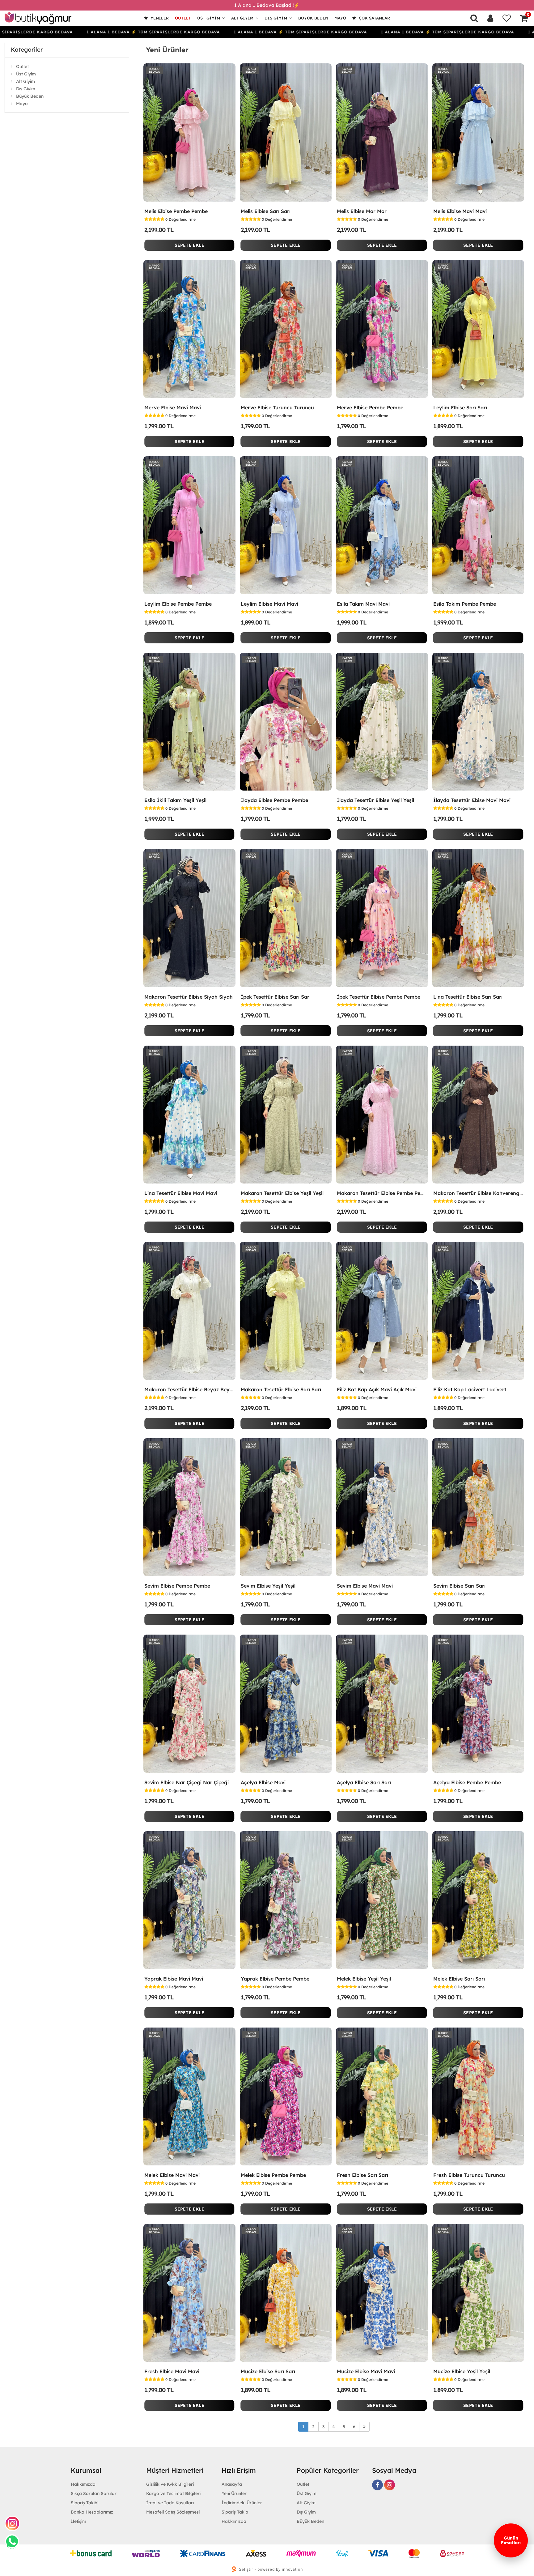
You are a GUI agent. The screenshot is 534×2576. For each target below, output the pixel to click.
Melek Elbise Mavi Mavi (172, 2175)
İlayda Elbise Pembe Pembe (274, 800)
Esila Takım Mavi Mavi (363, 604)
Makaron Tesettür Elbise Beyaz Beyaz (189, 1389)
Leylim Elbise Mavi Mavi (269, 604)
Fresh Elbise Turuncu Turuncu (469, 2175)
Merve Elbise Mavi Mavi (173, 407)
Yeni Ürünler (234, 2493)
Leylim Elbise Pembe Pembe (178, 604)
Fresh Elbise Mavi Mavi (172, 2371)
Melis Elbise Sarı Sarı (266, 211)
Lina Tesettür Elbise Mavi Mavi (181, 1193)
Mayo (340, 18)
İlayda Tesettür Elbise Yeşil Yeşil (375, 800)
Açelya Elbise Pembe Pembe (467, 1782)
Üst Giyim (209, 18)
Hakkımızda (83, 2484)
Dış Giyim (276, 18)
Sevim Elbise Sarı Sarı (459, 1586)
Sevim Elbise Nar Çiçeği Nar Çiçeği (186, 1782)
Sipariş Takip (235, 2512)
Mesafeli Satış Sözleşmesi (173, 2512)
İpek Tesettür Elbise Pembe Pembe (379, 997)
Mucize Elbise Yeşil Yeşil (462, 2371)
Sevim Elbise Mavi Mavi (365, 1586)
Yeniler (159, 18)
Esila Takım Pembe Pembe (465, 604)
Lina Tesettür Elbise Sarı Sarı (468, 997)
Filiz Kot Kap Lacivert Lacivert (470, 1389)
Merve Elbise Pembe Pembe (370, 407)
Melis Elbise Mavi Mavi (460, 211)
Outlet (183, 18)
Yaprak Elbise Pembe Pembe (275, 1979)
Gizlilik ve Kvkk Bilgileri (170, 2484)
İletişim (78, 2521)
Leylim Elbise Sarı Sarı (460, 407)
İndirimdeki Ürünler (242, 2503)
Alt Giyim (242, 18)
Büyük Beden (313, 18)
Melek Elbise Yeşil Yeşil (364, 1979)
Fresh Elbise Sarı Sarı (362, 2175)
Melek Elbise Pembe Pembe (273, 2175)
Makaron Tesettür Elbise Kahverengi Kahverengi (478, 1193)
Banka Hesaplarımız (92, 2512)
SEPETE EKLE (189, 245)
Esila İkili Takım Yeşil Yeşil (175, 800)
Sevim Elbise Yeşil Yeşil (268, 1586)
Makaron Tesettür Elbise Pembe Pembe (382, 1193)
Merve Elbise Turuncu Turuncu (277, 407)
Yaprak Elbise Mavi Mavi (174, 1979)
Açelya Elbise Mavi (263, 1782)
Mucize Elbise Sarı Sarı (268, 2371)
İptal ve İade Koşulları (170, 2503)
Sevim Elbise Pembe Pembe (177, 1586)
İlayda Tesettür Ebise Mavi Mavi (472, 800)
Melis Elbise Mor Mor (362, 211)
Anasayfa (232, 2484)
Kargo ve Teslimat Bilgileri (173, 2493)
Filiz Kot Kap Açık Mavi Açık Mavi (377, 1389)
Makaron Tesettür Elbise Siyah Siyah (189, 997)
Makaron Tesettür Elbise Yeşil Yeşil (282, 1193)
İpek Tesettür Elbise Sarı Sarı (276, 997)
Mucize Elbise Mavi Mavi (366, 2371)
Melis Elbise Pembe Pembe (176, 211)
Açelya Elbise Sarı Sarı (364, 1782)
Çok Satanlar (374, 18)
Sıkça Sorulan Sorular (94, 2493)
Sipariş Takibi (85, 2503)
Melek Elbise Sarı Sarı (459, 1979)
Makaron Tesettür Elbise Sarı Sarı (281, 1389)
